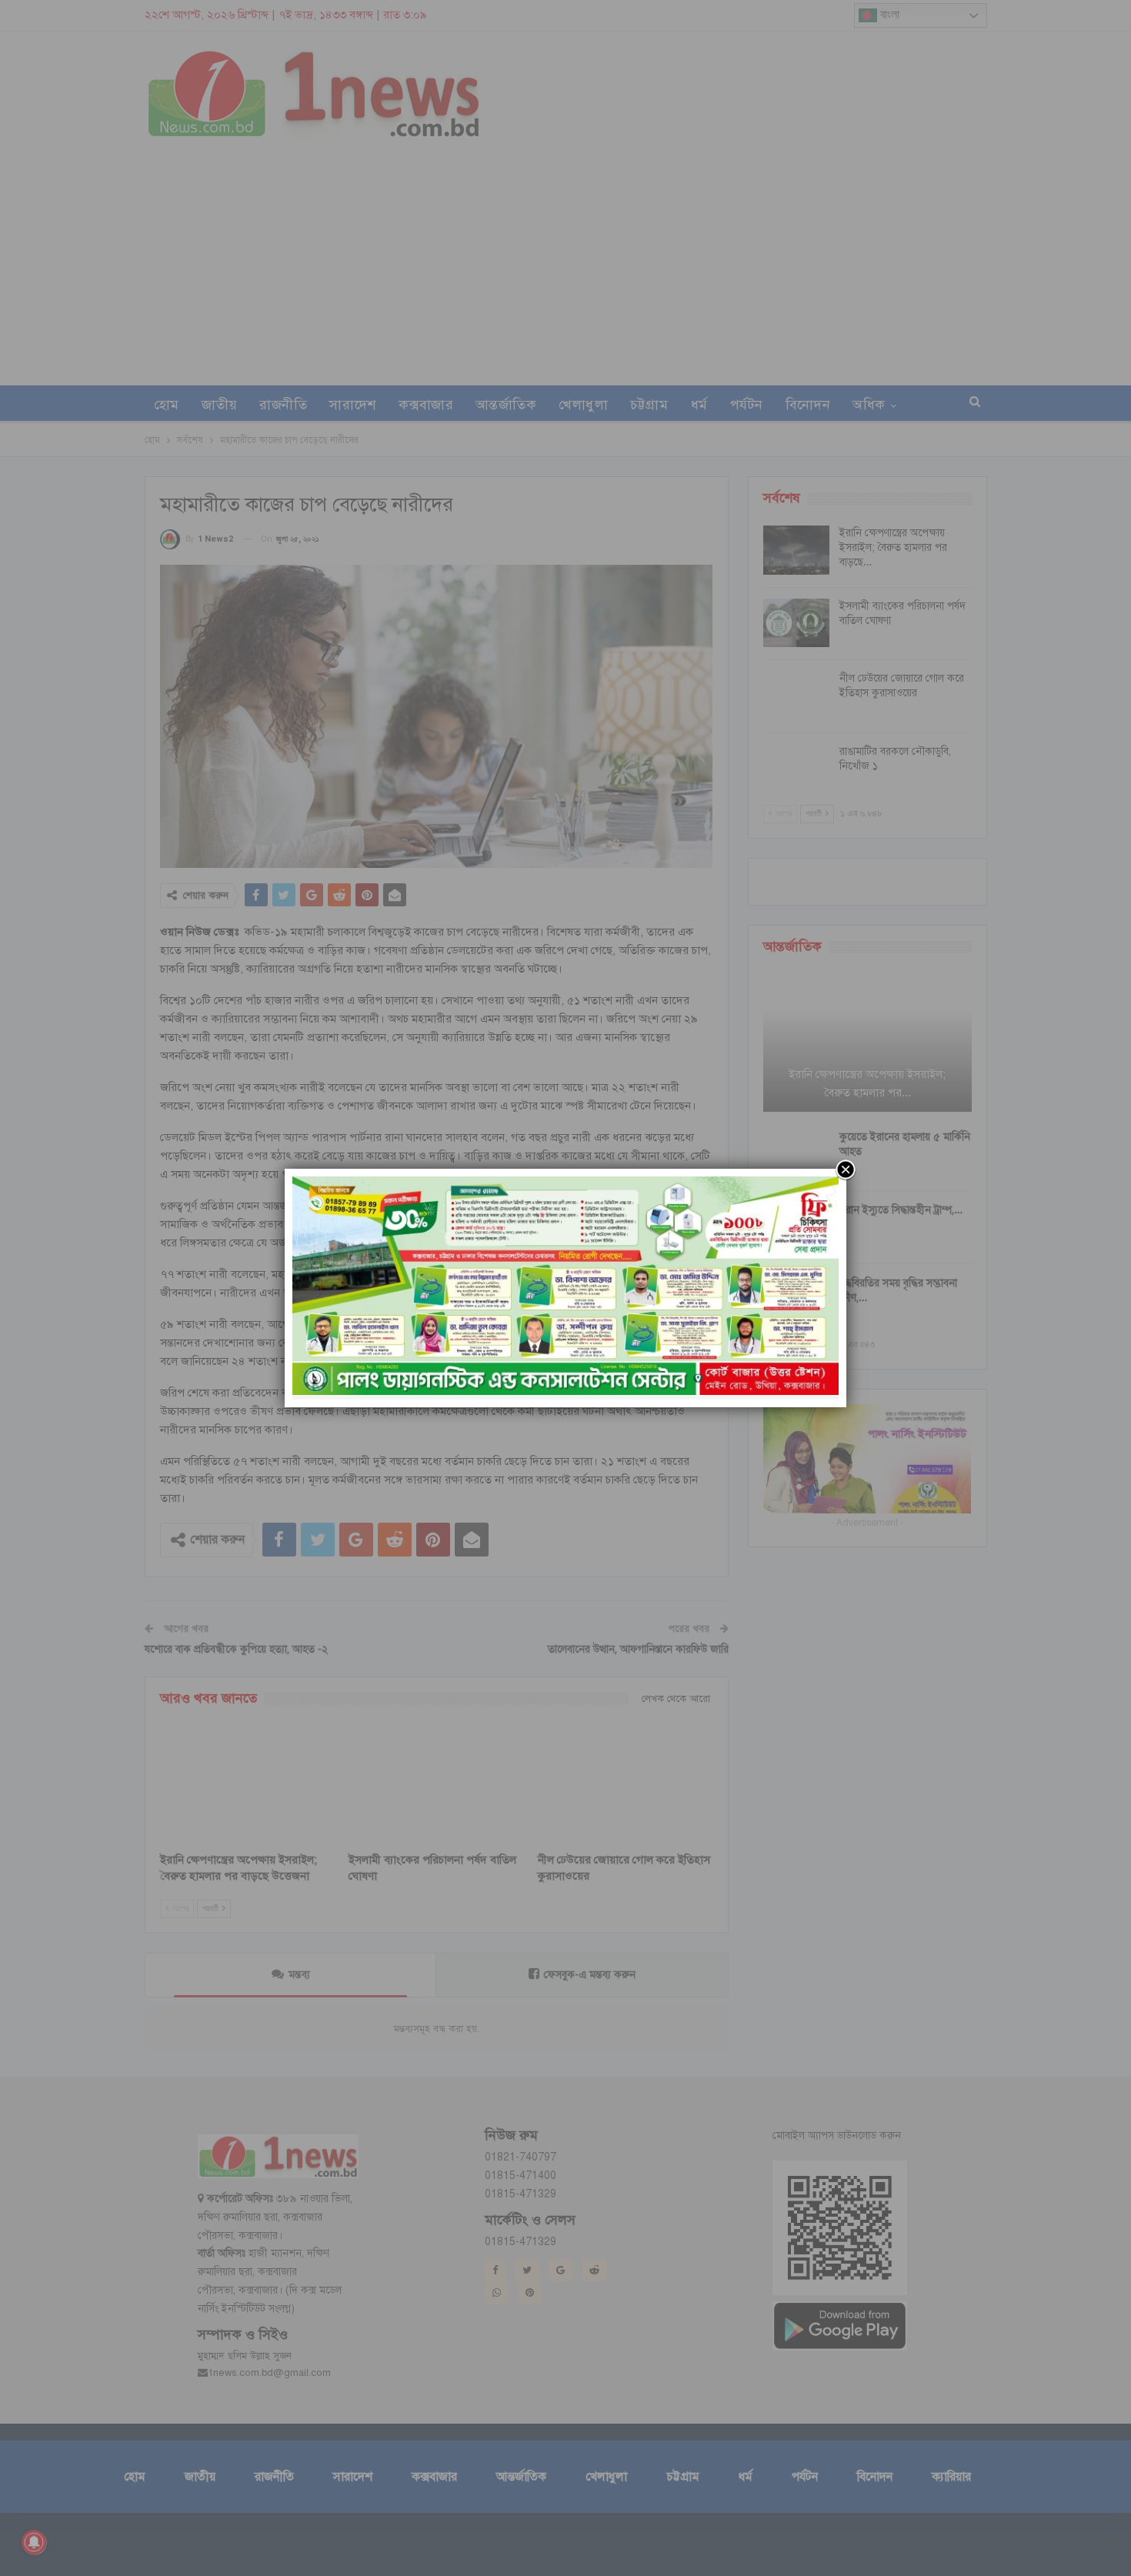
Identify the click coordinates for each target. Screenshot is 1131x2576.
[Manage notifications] (34, 2542)
